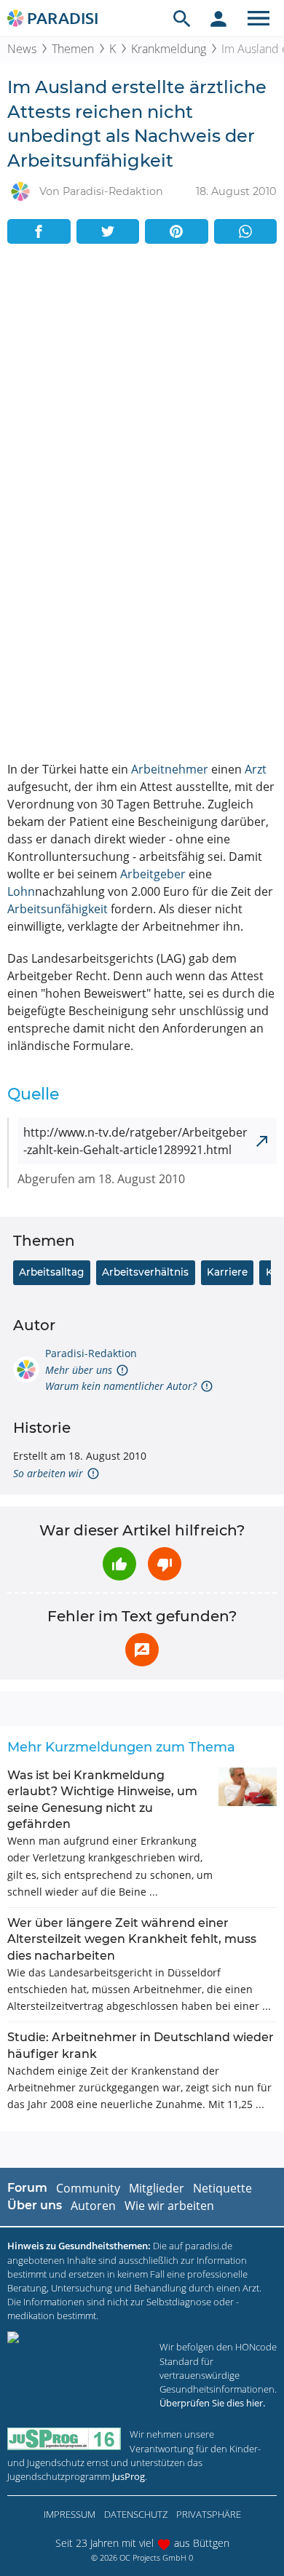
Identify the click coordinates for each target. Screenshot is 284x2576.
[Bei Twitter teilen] (108, 231)
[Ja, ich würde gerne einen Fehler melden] (142, 1650)
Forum (27, 2188)
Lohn (21, 891)
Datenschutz (136, 2514)
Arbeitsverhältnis (145, 1272)
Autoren (93, 2206)
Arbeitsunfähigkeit (58, 909)
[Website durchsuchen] (182, 18)
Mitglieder (157, 2188)
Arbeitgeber (153, 874)
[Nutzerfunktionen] (218, 18)
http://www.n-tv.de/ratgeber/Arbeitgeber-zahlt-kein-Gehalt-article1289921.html (135, 1141)
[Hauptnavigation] (259, 18)
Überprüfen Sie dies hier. (212, 2403)
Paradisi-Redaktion (91, 1353)
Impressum (70, 2514)
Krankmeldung (169, 49)
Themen (73, 49)
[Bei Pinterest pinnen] (177, 231)
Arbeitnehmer (170, 769)
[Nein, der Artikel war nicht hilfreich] (165, 1564)
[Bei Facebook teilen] (39, 231)
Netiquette (222, 2188)
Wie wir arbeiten (169, 2206)
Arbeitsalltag (51, 1272)
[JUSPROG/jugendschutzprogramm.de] (64, 2439)
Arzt (256, 769)
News (22, 49)
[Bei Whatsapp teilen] (246, 231)
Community (88, 2188)
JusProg (129, 2476)
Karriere (227, 1272)
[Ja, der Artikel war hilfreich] (119, 1564)
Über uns (35, 2205)
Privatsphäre (209, 2514)
